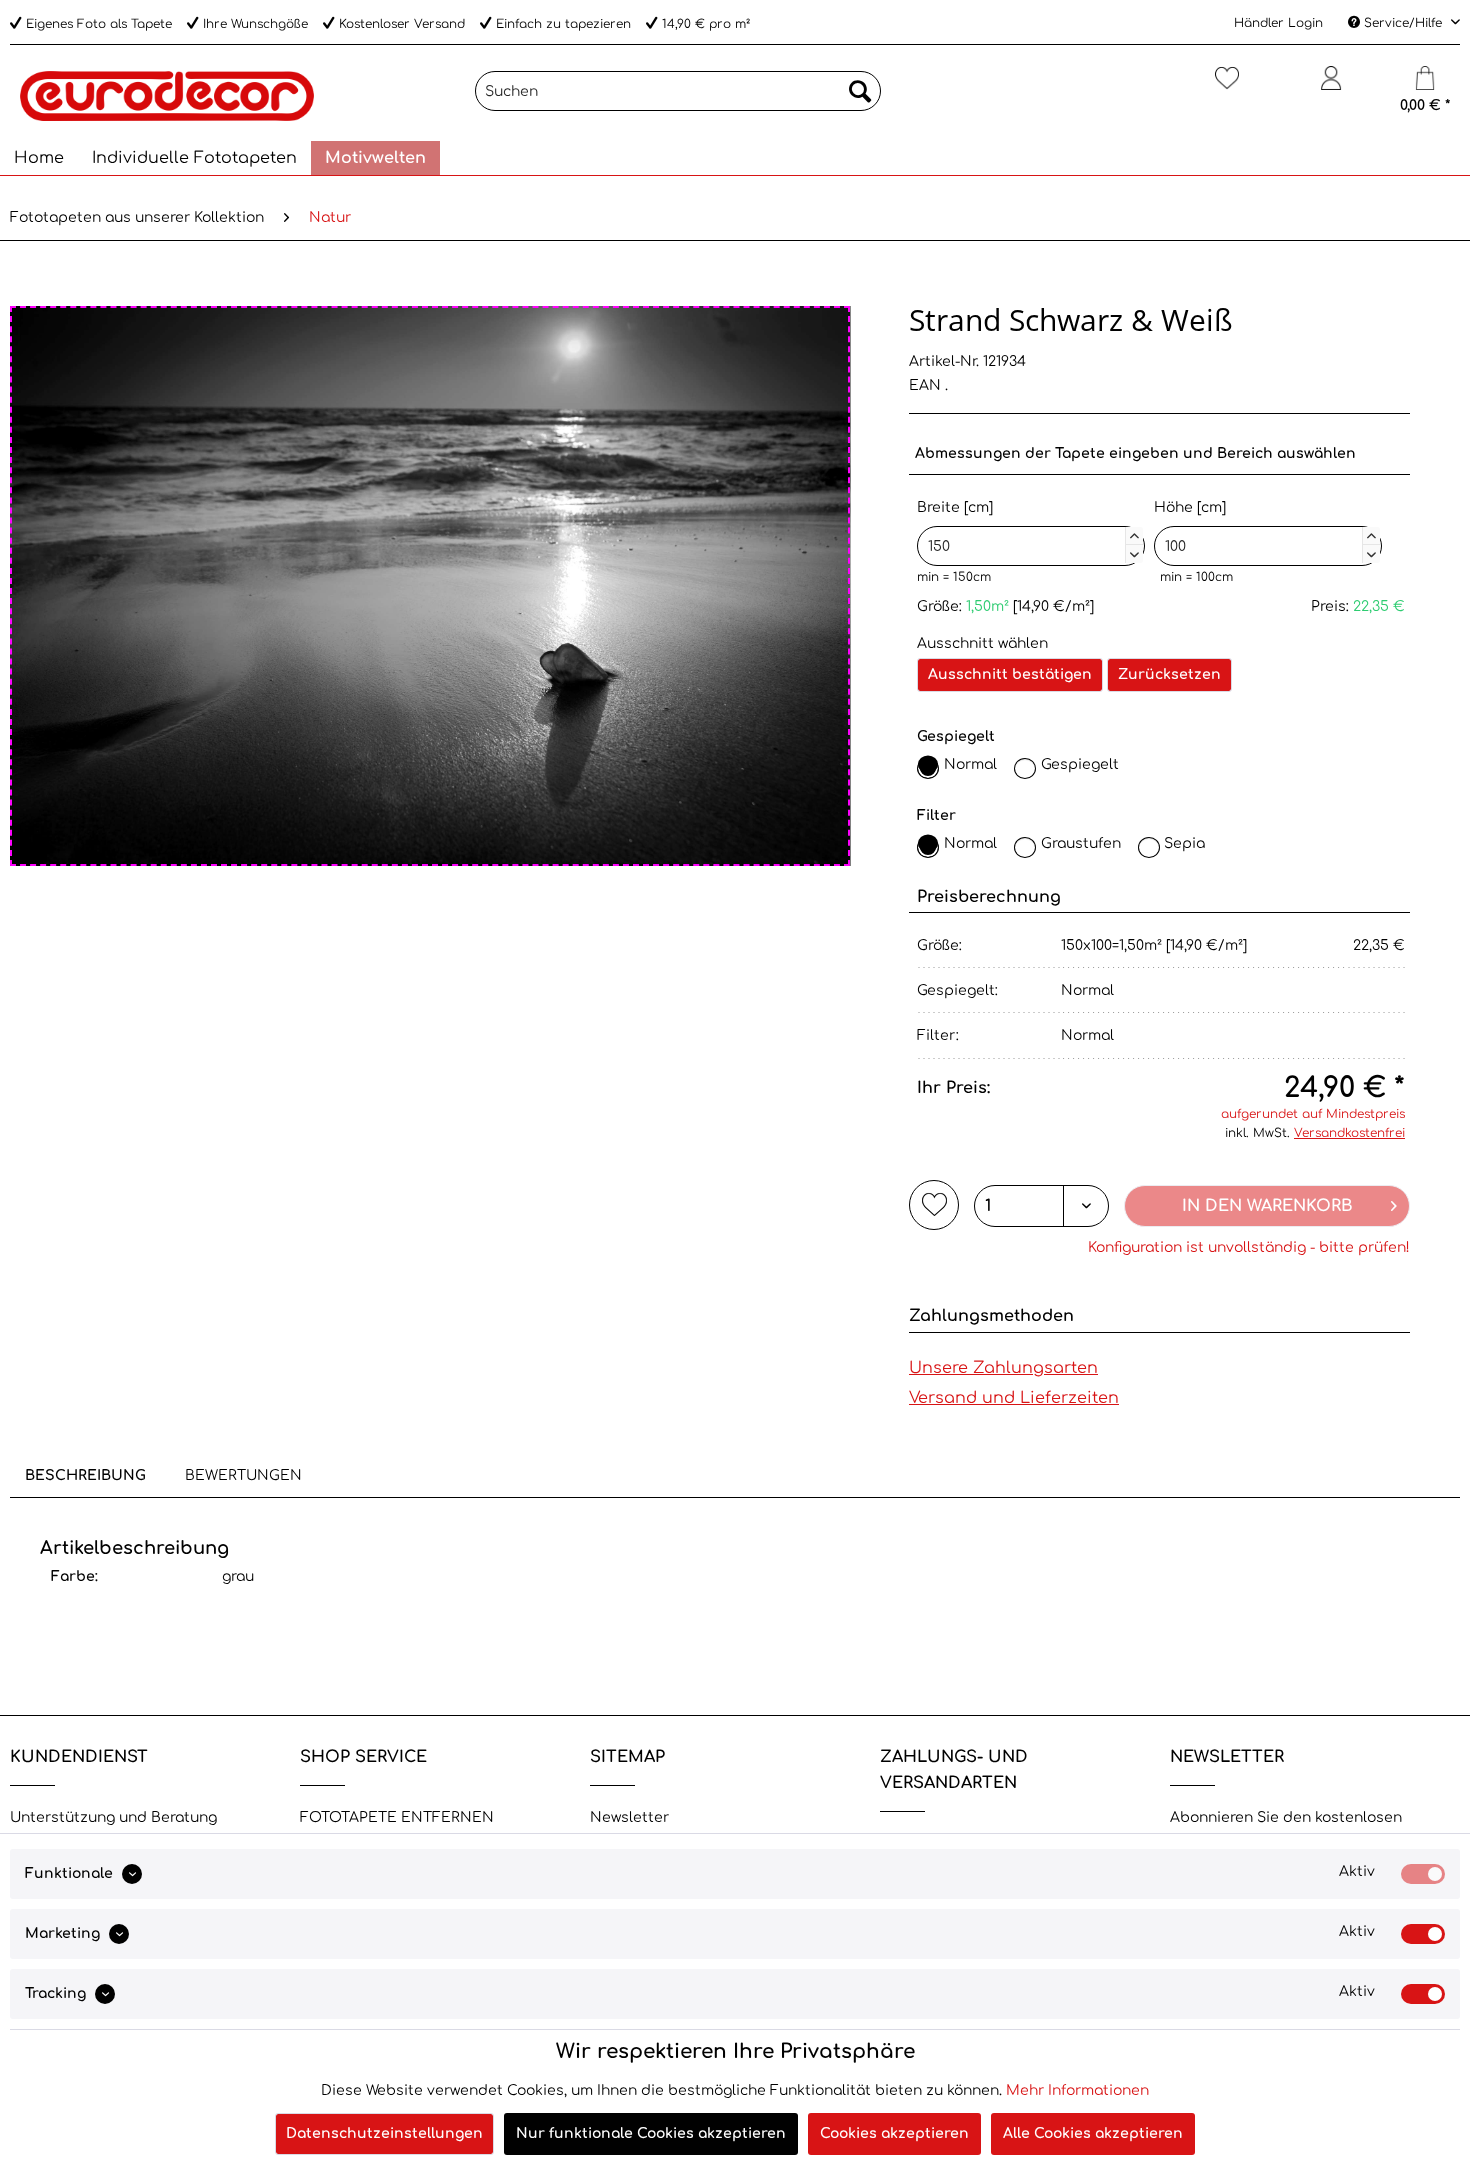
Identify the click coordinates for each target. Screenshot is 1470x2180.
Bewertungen (243, 1475)
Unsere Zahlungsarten (1003, 1368)
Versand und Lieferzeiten (1014, 1398)
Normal (970, 764)
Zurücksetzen (1169, 674)
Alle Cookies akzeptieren (1093, 2133)
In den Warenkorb (1267, 1206)
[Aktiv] (1423, 1874)
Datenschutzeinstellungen (384, 2133)
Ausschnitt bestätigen (1010, 674)
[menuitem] (678, 91)
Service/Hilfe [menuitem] (1403, 23)
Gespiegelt (1080, 764)
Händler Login (1278, 23)
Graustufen (1081, 843)
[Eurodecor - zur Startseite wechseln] (167, 96)
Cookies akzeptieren (894, 2133)
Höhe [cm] (1265, 528)
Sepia (1184, 843)
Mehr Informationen (1077, 2090)
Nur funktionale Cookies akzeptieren (651, 2133)
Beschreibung (85, 1475)
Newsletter (629, 1817)
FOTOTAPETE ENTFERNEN (397, 1817)
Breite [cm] (1028, 528)
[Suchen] (860, 91)
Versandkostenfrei (1349, 1133)
